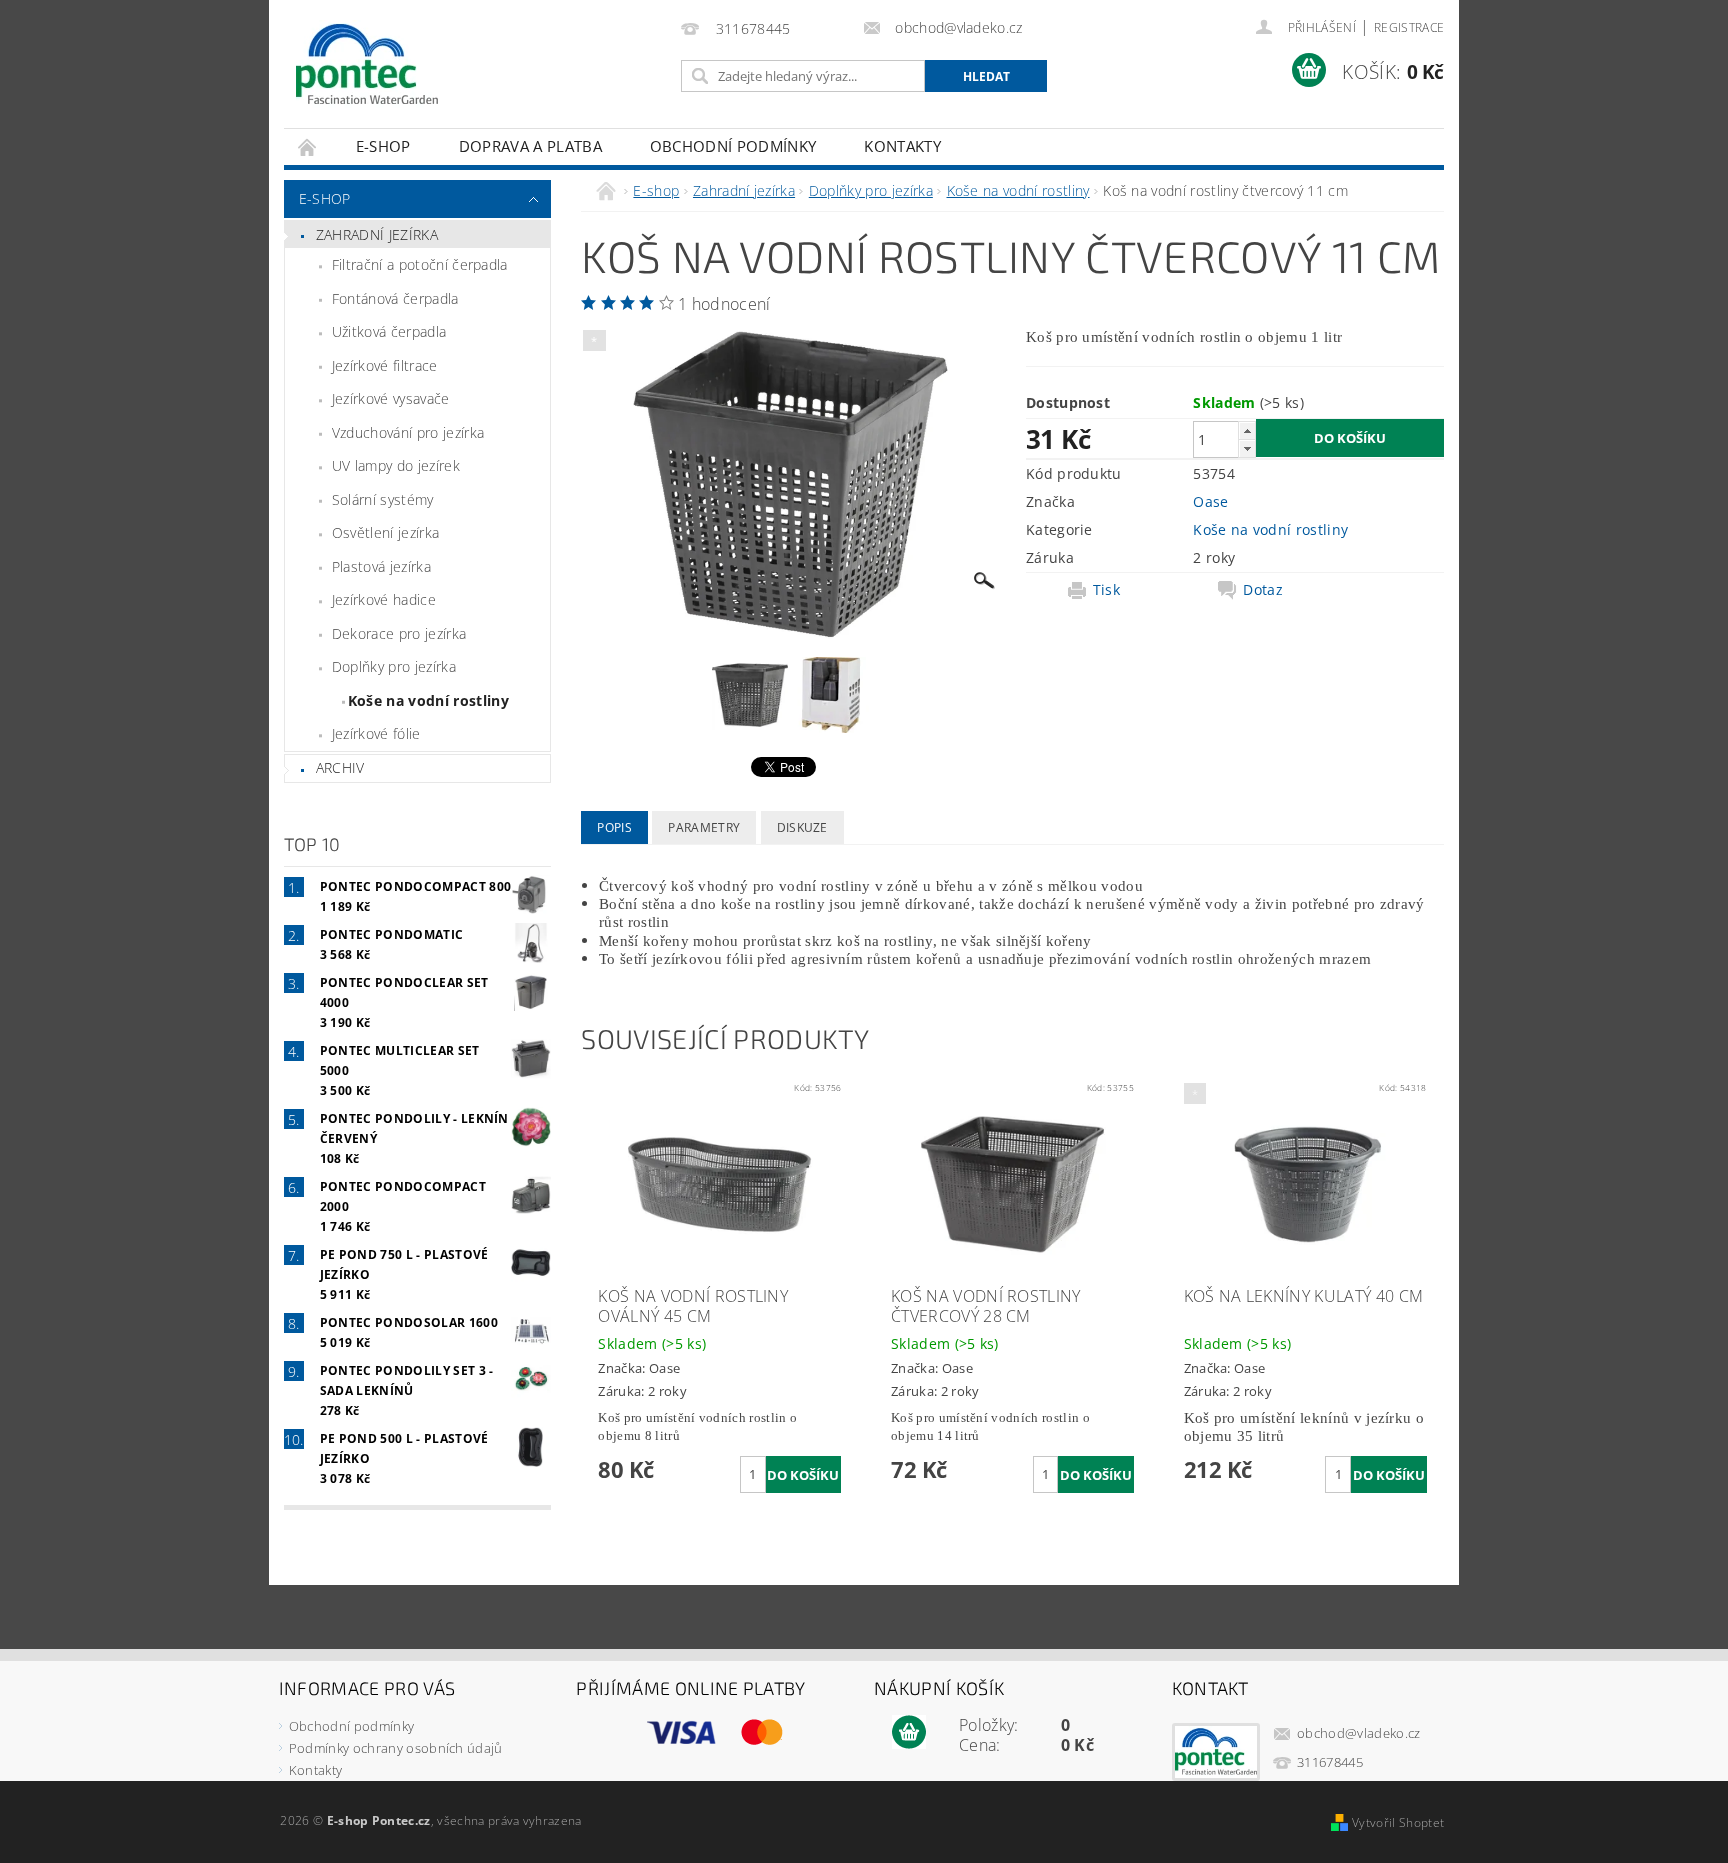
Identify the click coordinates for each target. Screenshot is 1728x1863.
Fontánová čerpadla (395, 298)
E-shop (383, 146)
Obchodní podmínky (733, 146)
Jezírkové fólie (376, 733)
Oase (1210, 501)
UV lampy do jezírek (396, 465)
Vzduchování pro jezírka (408, 432)
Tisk (1106, 590)
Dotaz (1263, 590)
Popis (614, 827)
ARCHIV (340, 767)
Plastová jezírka (381, 566)
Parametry (704, 827)
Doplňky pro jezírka (394, 666)
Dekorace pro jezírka (399, 633)
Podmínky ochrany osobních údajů (396, 1748)
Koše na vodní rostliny (428, 700)
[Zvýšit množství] (1247, 430)
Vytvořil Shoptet (1398, 1822)
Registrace (1409, 27)
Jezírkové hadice (384, 599)
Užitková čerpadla (389, 331)
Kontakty (902, 146)
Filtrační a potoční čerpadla (420, 264)
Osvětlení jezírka (385, 532)
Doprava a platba (530, 146)
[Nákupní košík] (909, 1733)
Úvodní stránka (308, 146)
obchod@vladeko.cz (1358, 1733)
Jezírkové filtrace (385, 365)
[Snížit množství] (1247, 448)
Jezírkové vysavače (391, 398)
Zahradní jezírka (377, 234)
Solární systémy (383, 499)
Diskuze (802, 827)
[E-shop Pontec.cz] (367, 65)
